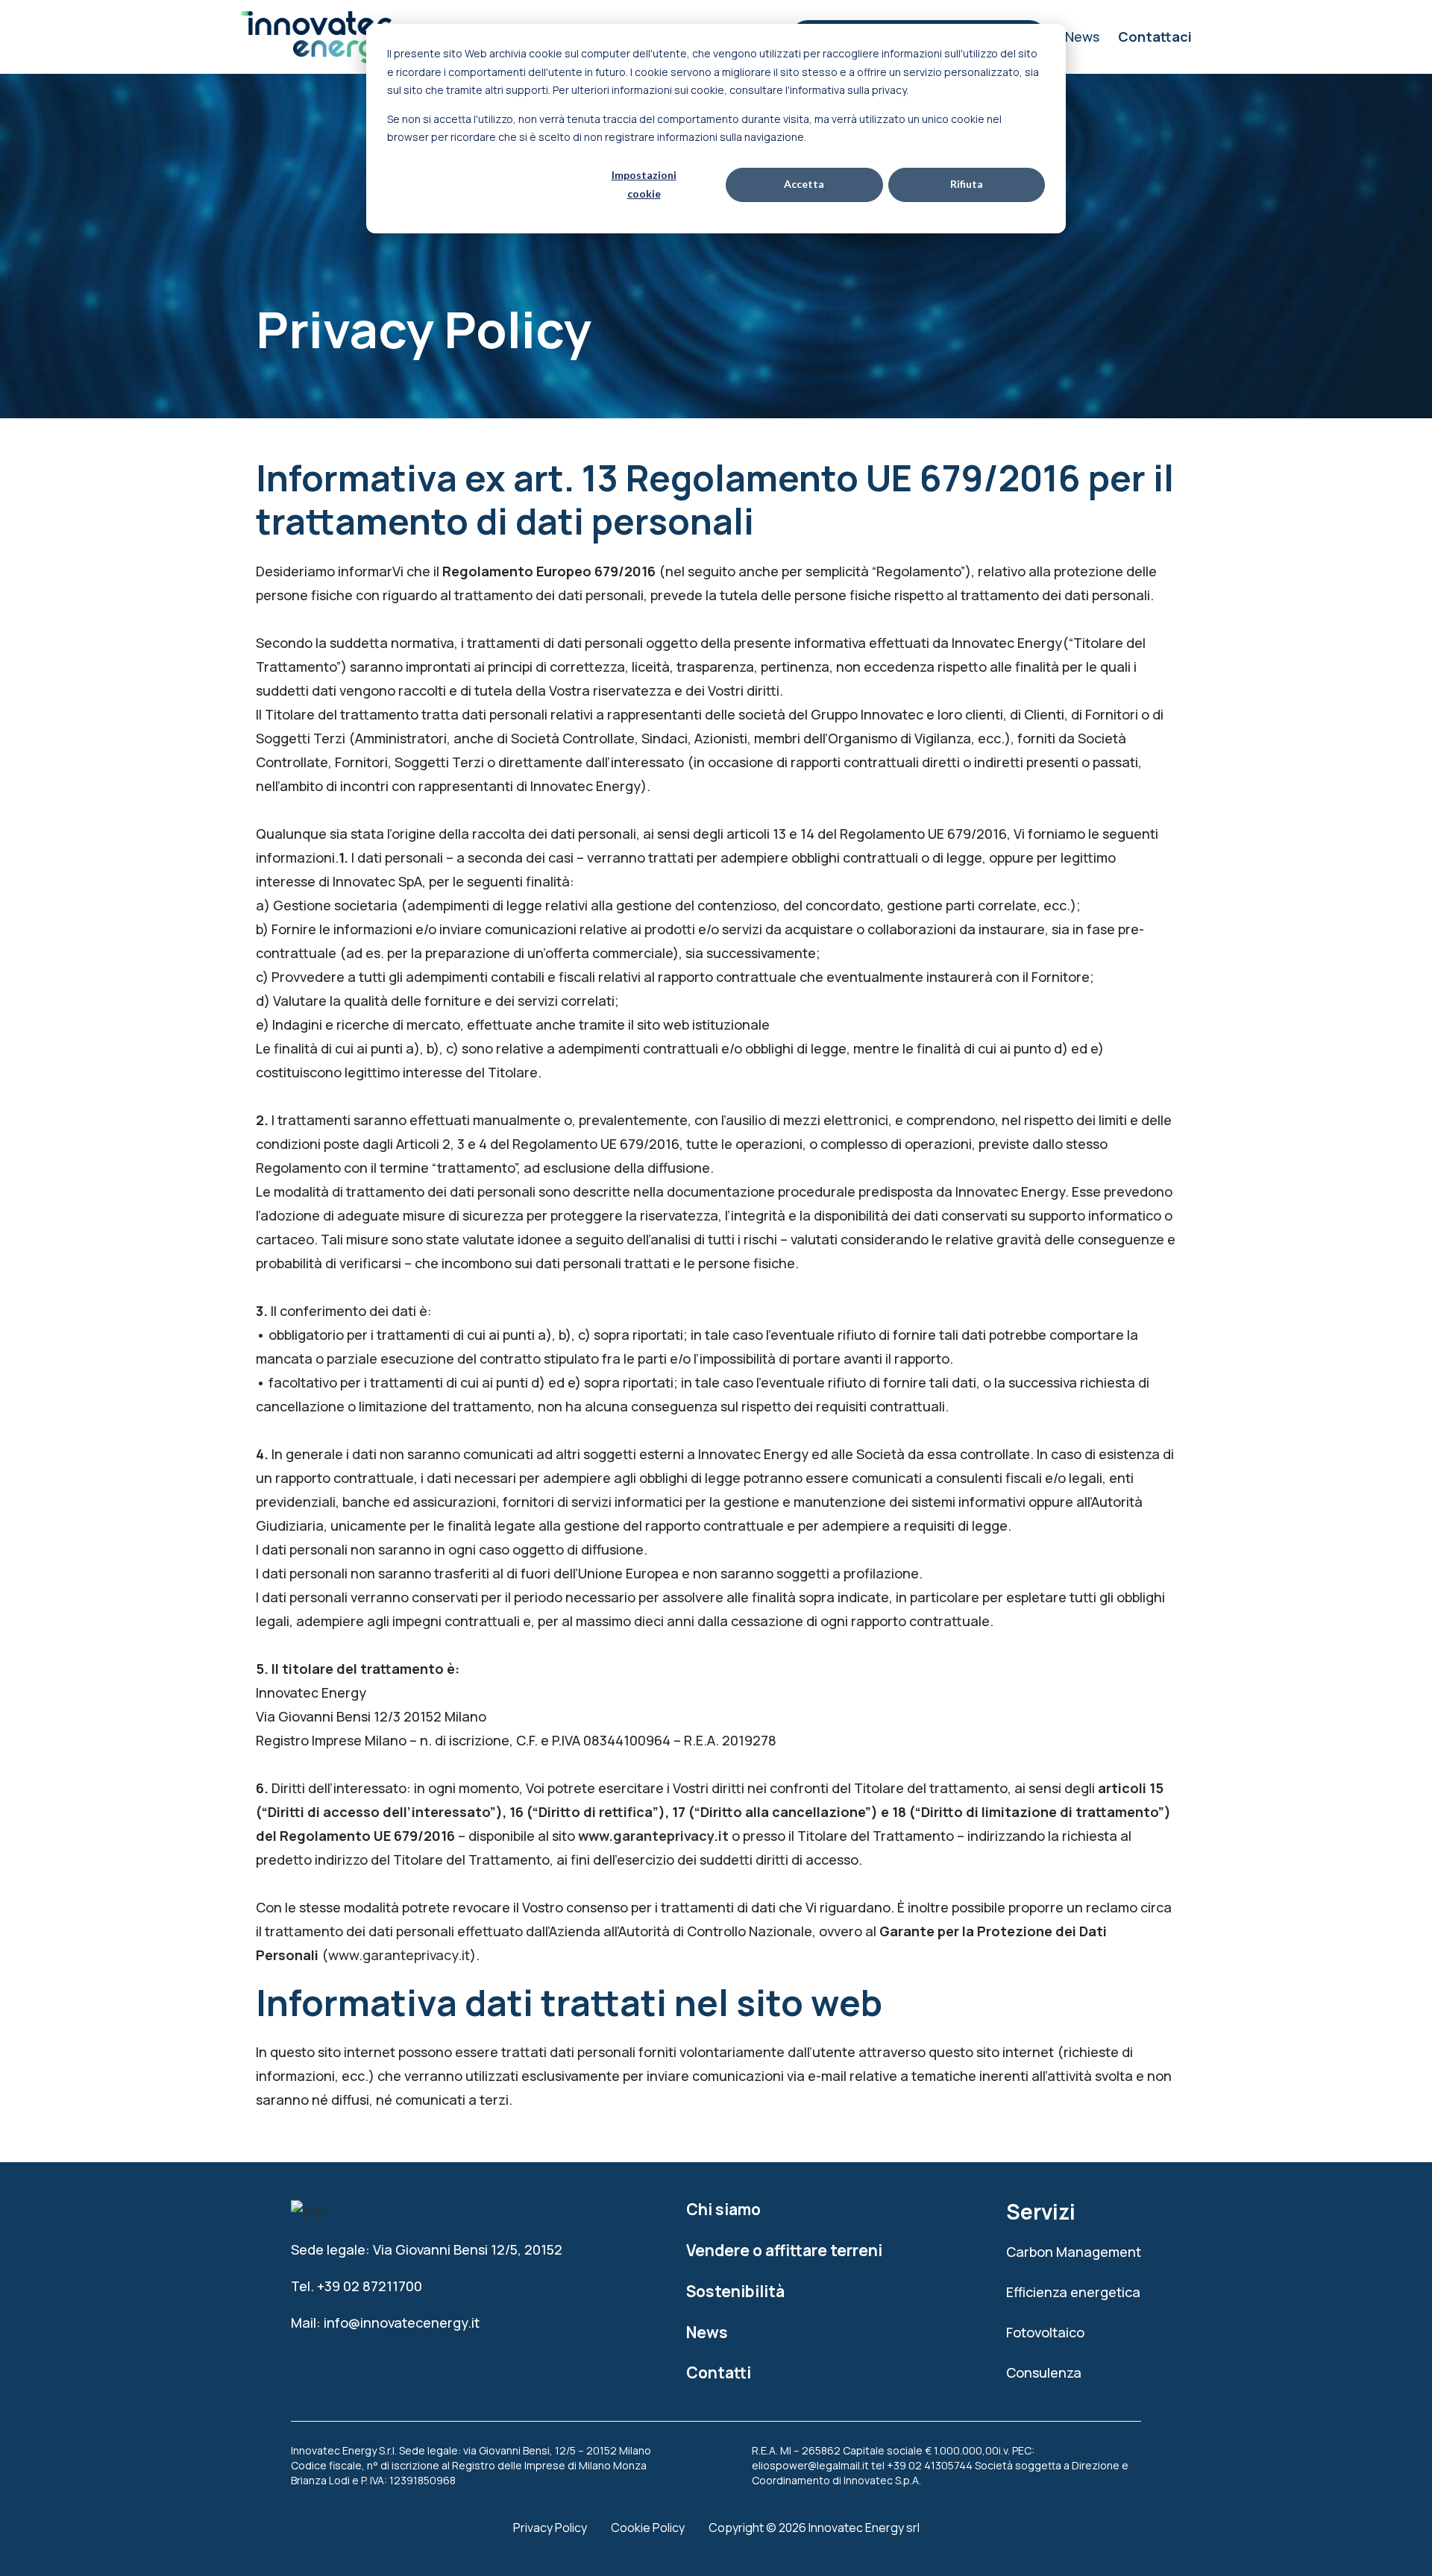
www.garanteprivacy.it (653, 1836)
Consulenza (1044, 2372)
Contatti (719, 2372)
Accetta (804, 184)
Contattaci (1155, 37)
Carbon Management (1074, 2252)
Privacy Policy (550, 2528)
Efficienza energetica (1073, 2292)
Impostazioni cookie (644, 184)
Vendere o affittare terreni (784, 2250)
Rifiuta (967, 184)
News (1082, 37)
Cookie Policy (648, 2528)
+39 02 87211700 (370, 2286)
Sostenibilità (735, 2291)
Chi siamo (723, 2209)
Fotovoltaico (1045, 2332)
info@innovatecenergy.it (402, 2323)
